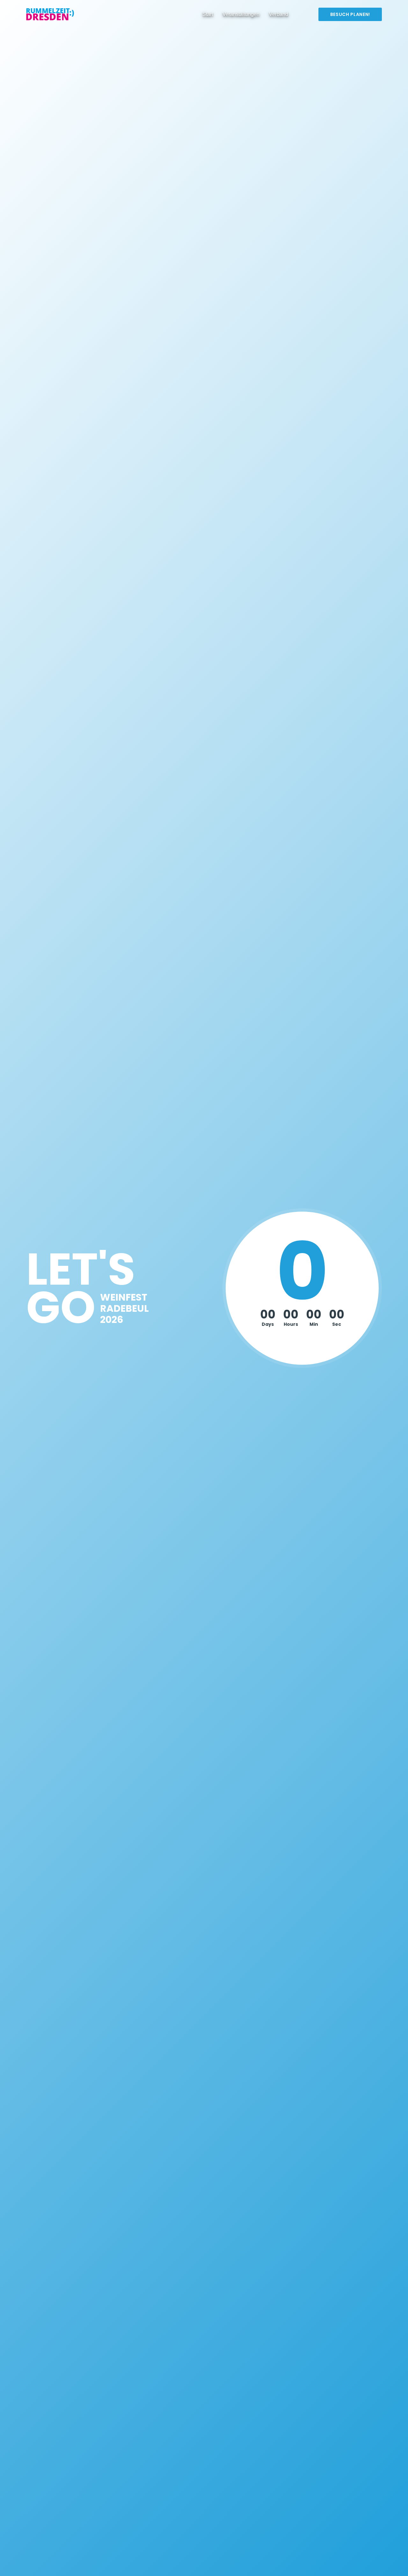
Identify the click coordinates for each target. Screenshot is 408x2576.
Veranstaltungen (241, 14)
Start (208, 14)
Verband (279, 14)
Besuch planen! (350, 14)
